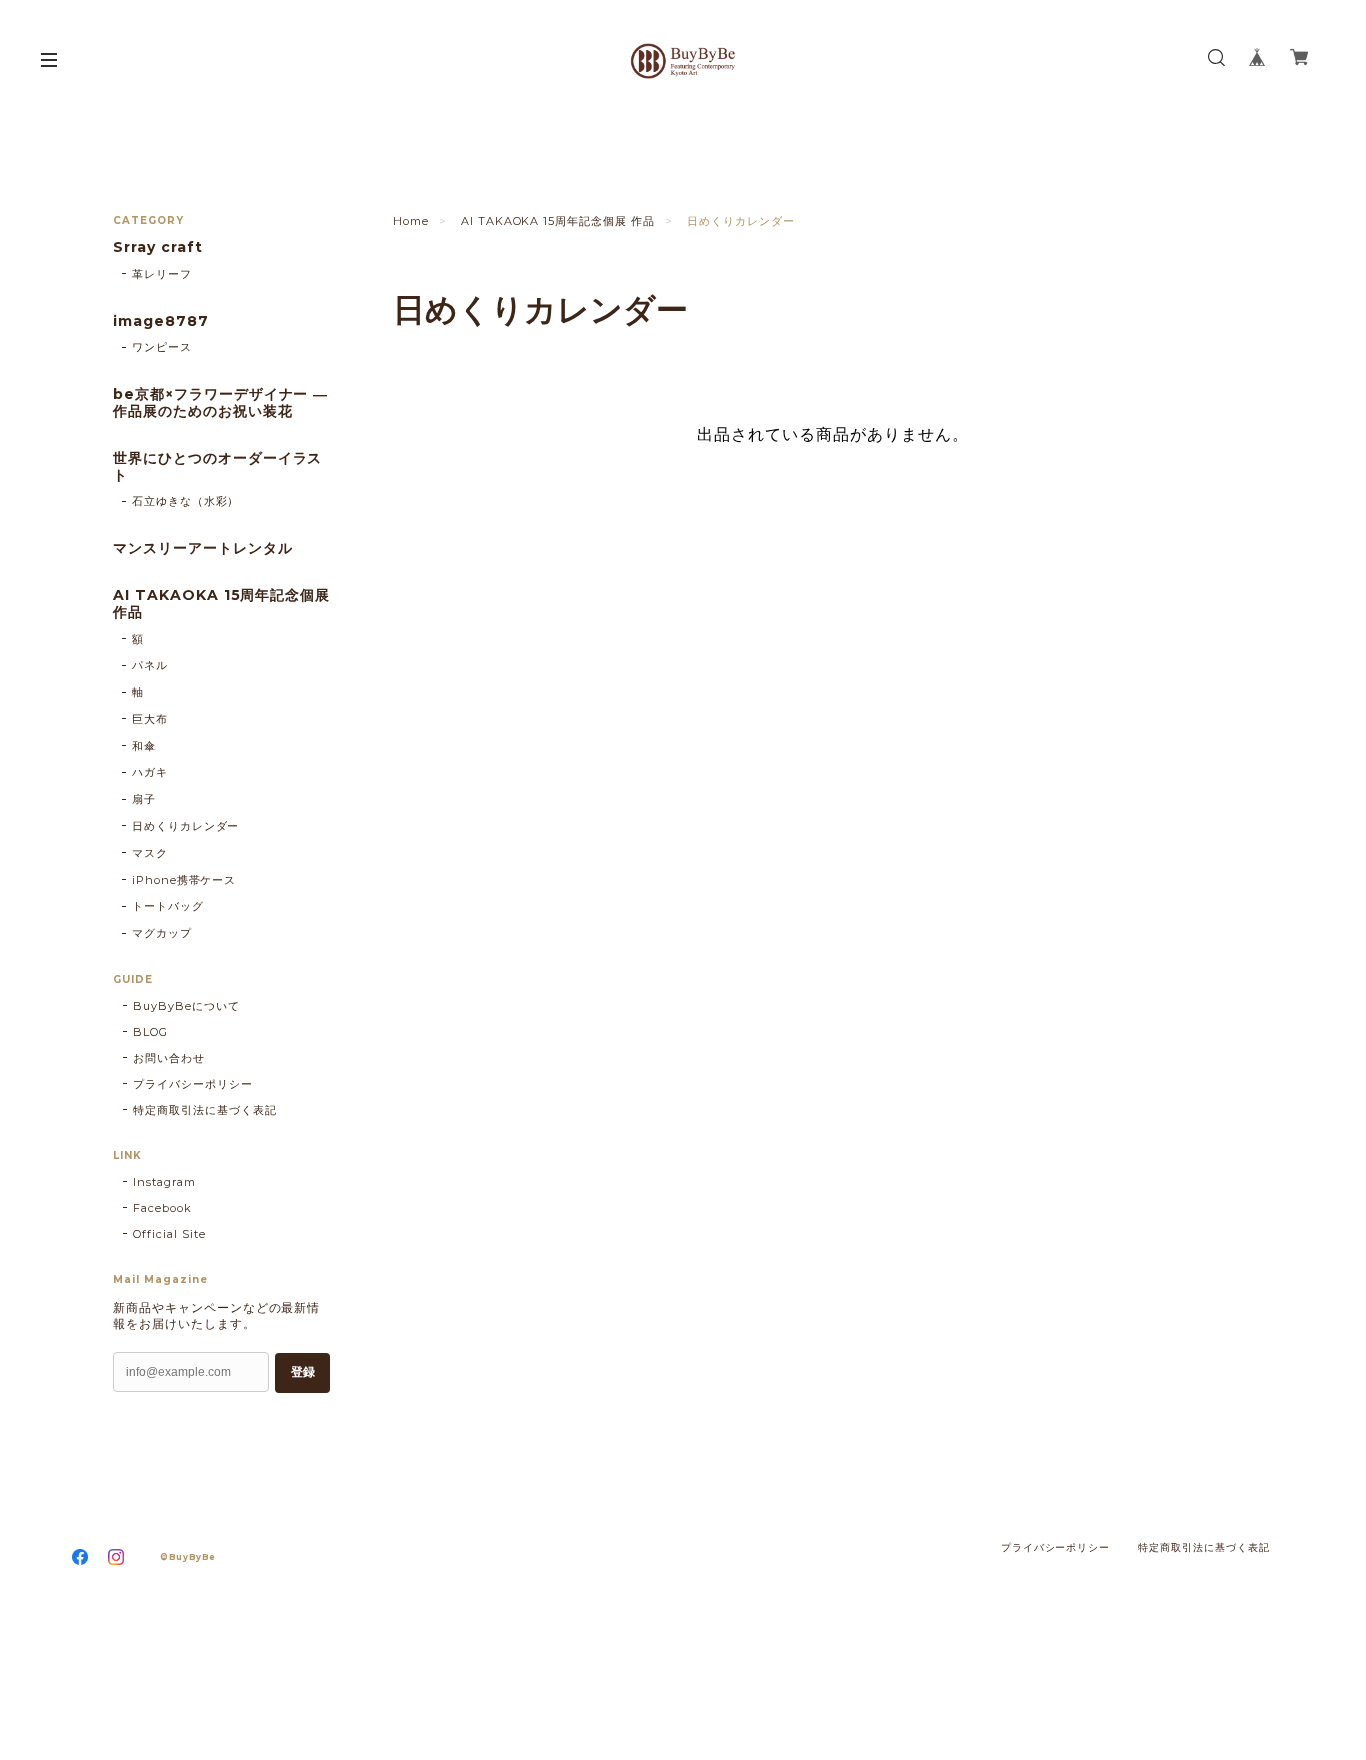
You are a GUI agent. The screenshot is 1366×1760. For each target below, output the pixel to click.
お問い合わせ (169, 1058)
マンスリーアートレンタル (203, 548)
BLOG (150, 1032)
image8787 (161, 321)
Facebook (162, 1208)
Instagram (164, 1182)
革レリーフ (162, 274)
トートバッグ (168, 906)
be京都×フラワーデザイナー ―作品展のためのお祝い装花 (220, 403)
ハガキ (150, 772)
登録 (303, 1372)
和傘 (144, 746)
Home (411, 221)
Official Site (169, 1234)
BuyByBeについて (186, 1006)
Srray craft (158, 247)
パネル (150, 665)
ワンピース (162, 347)
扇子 (144, 799)
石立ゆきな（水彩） (186, 501)
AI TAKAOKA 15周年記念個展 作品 (558, 221)
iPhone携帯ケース (184, 880)
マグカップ (162, 933)
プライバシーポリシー (193, 1084)
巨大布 (150, 719)
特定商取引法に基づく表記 (205, 1110)
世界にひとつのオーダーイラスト (217, 467)
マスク (150, 853)
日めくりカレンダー (186, 826)
